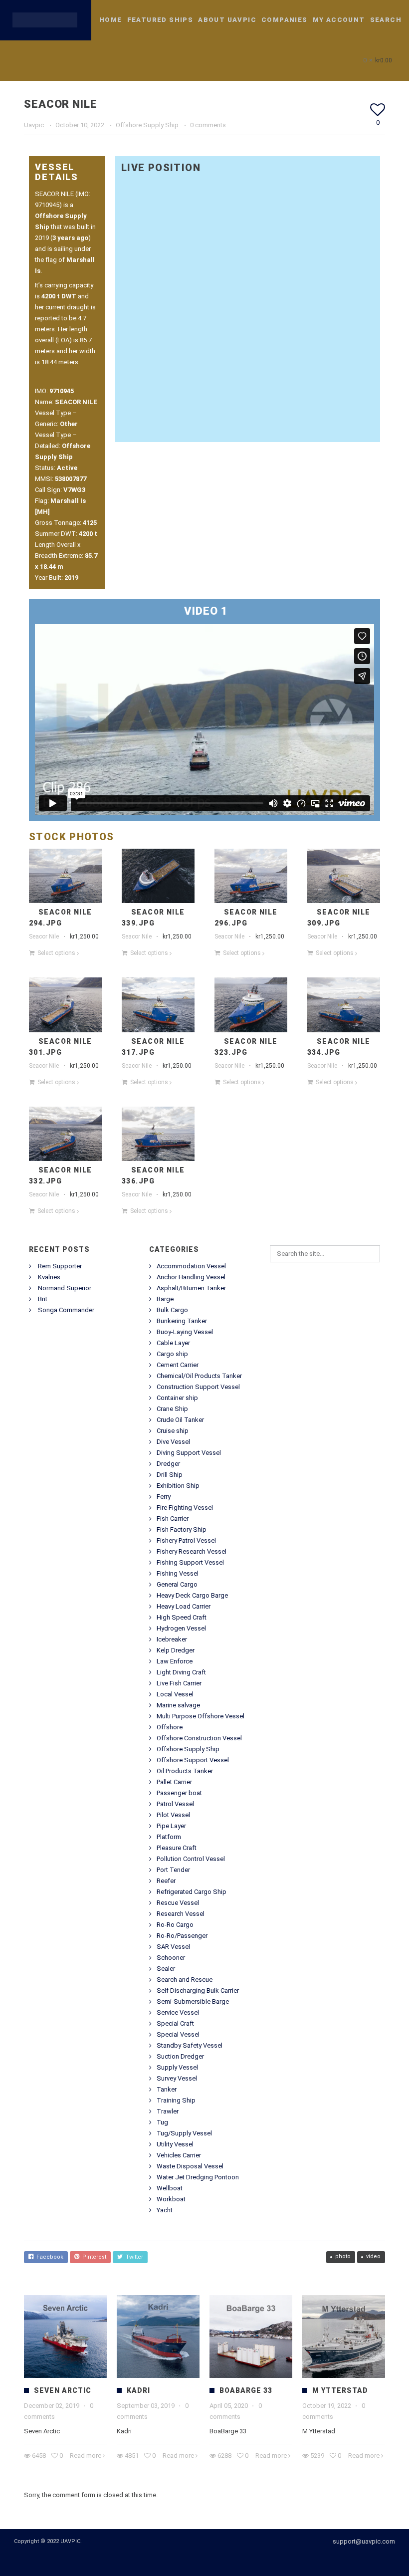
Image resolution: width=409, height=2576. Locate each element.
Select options (56, 953)
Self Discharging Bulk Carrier (198, 1991)
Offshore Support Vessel (193, 1760)
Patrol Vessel (175, 1804)
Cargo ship (172, 1354)
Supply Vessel (177, 2067)
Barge (165, 1299)
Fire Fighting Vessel (185, 1508)
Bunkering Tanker (182, 1321)
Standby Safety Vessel (190, 2045)
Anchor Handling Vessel (191, 1277)
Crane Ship (172, 1409)
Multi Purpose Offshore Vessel (201, 1716)
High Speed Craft (182, 1617)
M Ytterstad (340, 2390)
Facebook (48, 2257)
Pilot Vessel (173, 1815)
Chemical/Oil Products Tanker (199, 1376)
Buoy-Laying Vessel (185, 1332)
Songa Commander (66, 1310)
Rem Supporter (60, 1266)
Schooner (171, 1958)
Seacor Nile (44, 937)
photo (343, 2256)
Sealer (166, 1969)
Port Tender (173, 1870)
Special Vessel (178, 2034)
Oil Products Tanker (185, 1771)
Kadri (138, 2390)
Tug (162, 2122)
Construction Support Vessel (198, 1387)
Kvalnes (49, 1277)
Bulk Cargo (172, 1310)
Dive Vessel (173, 1442)
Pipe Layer (171, 1826)
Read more (86, 2456)
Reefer (166, 1881)
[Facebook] (200, 2560)
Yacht (165, 2210)
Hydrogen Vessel (181, 1628)
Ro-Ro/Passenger (182, 1936)
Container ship (177, 1398)
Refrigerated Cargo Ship (192, 1892)
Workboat (171, 2199)
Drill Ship (170, 1475)
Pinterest (93, 2257)
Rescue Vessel (178, 1903)
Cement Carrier (178, 1365)
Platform (169, 1837)
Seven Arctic (63, 2390)
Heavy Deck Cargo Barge (192, 1595)
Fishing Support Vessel (190, 1562)
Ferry (164, 1497)
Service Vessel (178, 2012)
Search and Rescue (185, 1980)
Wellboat (170, 2188)
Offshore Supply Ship (147, 125)
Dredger (168, 1464)
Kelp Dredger (176, 1650)
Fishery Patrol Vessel (186, 1540)
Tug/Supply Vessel (184, 2133)
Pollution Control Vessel (191, 1859)
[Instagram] (217, 2560)
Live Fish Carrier (179, 1683)
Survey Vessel (177, 2078)
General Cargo (177, 1584)
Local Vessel (175, 1694)
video (373, 2256)
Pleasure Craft (177, 1848)
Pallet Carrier (174, 1782)
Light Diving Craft (181, 1672)
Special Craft (175, 2023)
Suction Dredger (180, 2056)
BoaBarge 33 (246, 2390)
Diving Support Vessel (189, 1453)
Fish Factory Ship (182, 1529)
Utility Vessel (175, 2144)
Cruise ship (173, 1431)
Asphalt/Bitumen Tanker (191, 1288)
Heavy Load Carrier (184, 1606)
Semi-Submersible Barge (193, 2001)
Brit (43, 1299)
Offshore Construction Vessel (199, 1738)
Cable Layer (173, 1343)
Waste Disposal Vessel (190, 2166)
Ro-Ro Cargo (175, 1925)
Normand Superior (65, 1288)
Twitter (133, 2257)
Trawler (168, 2111)
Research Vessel (181, 1914)
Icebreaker (172, 1639)
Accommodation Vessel (191, 1266)
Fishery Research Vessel (192, 1551)
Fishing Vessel (178, 1573)
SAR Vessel (173, 1947)
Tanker (167, 2089)
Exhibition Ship (178, 1486)
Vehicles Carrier (179, 2155)
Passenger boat (179, 1793)
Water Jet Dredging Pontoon (198, 2177)
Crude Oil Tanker (180, 1420)
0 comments (208, 125)
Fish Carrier (173, 1519)
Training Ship (176, 2100)
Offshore (170, 1727)
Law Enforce (175, 1661)
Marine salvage (178, 1705)
